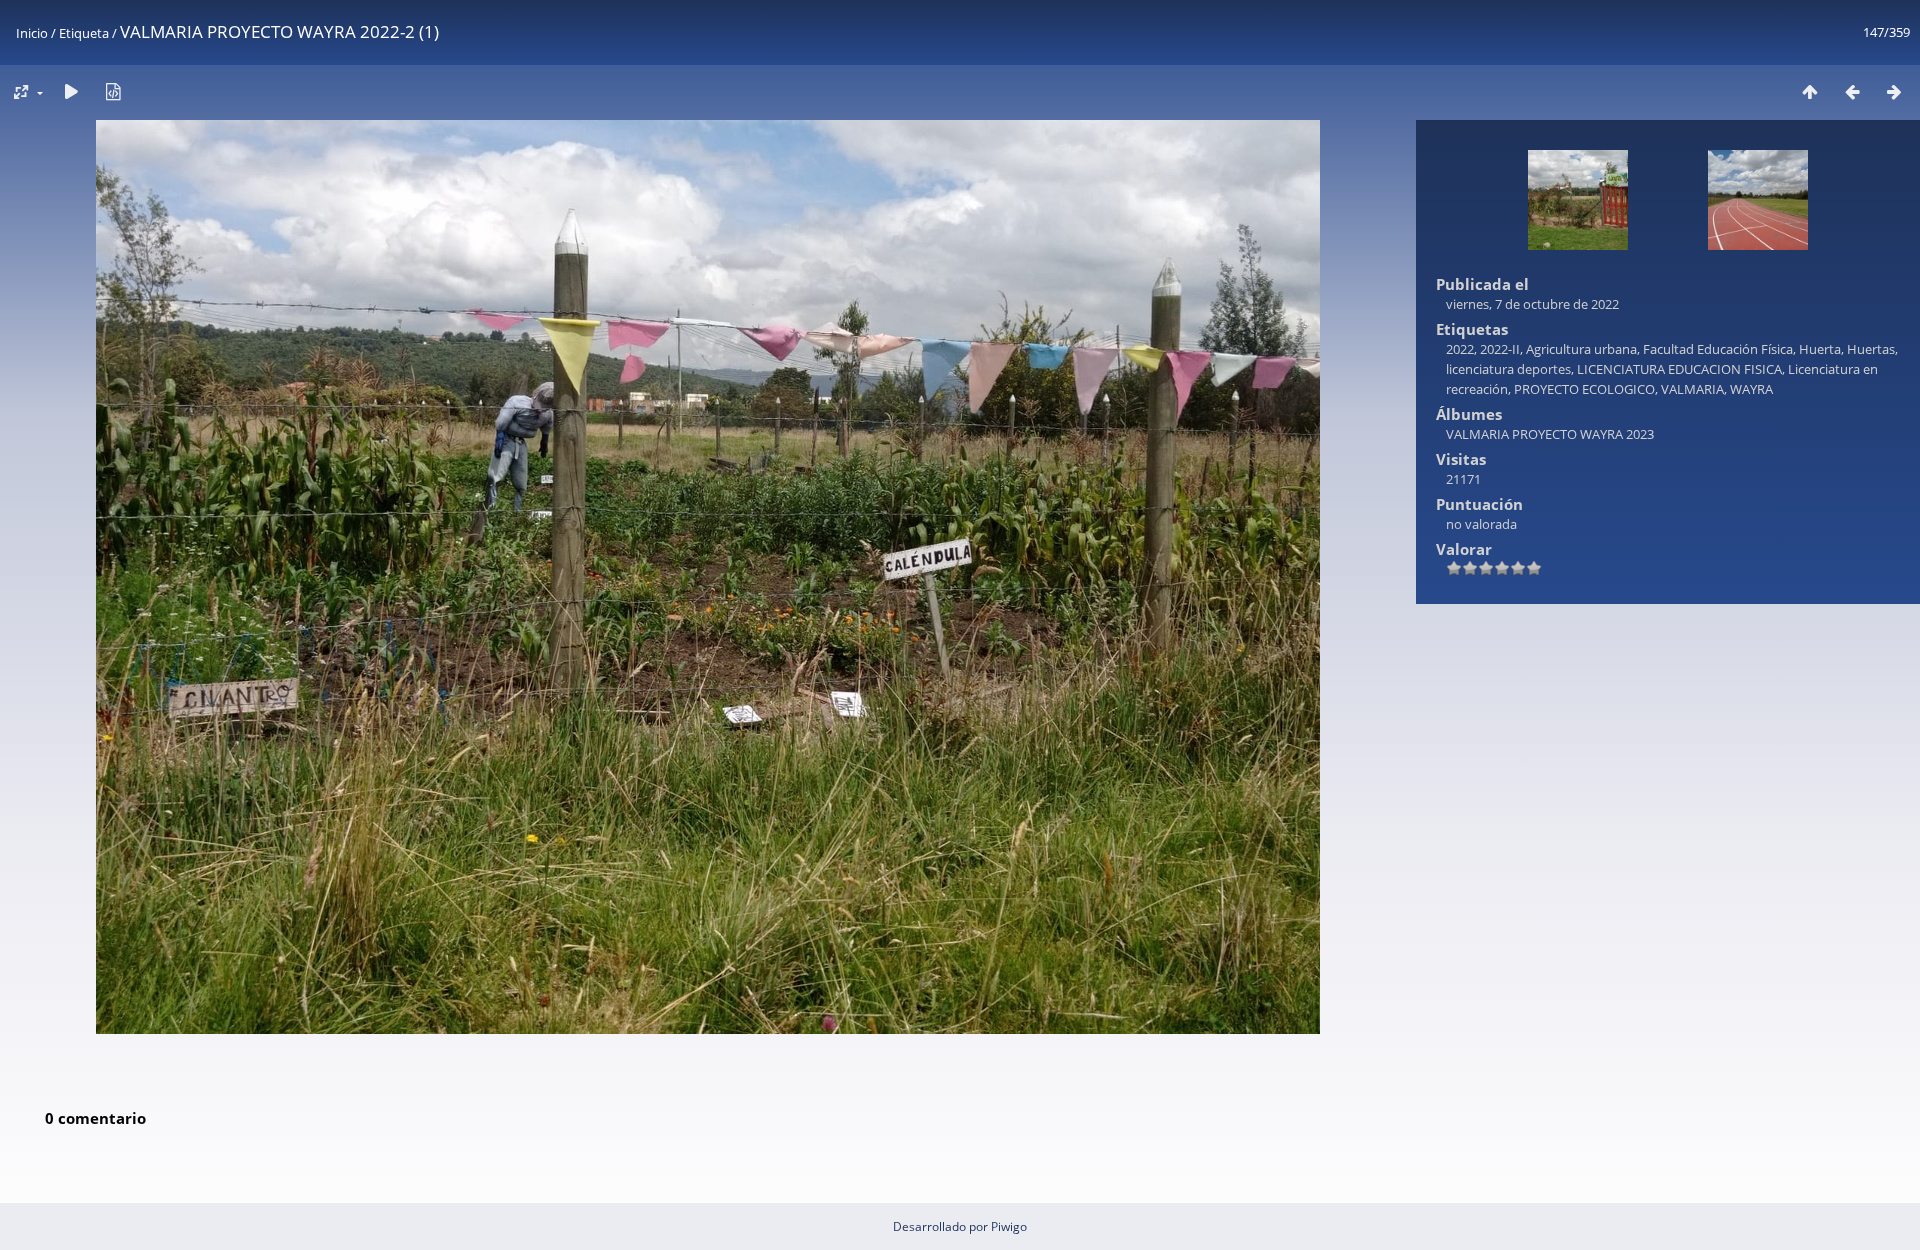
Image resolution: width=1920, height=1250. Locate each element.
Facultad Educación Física (1718, 349)
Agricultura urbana (1581, 349)
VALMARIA (1692, 389)
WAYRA (1751, 389)
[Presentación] (71, 91)
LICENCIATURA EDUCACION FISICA (1679, 369)
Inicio (32, 33)
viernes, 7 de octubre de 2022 (1532, 304)
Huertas (1871, 349)
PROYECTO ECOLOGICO (1584, 389)
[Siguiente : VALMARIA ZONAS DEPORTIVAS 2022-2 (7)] (1894, 91)
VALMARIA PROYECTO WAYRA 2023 (1550, 434)
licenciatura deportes (1508, 369)
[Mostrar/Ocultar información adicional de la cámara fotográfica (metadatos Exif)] (113, 91)
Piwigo (1009, 1226)
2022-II (1500, 349)
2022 (1460, 349)
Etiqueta (84, 33)
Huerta (1820, 349)
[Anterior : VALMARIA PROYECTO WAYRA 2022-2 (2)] (1852, 91)
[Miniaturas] (1810, 91)
